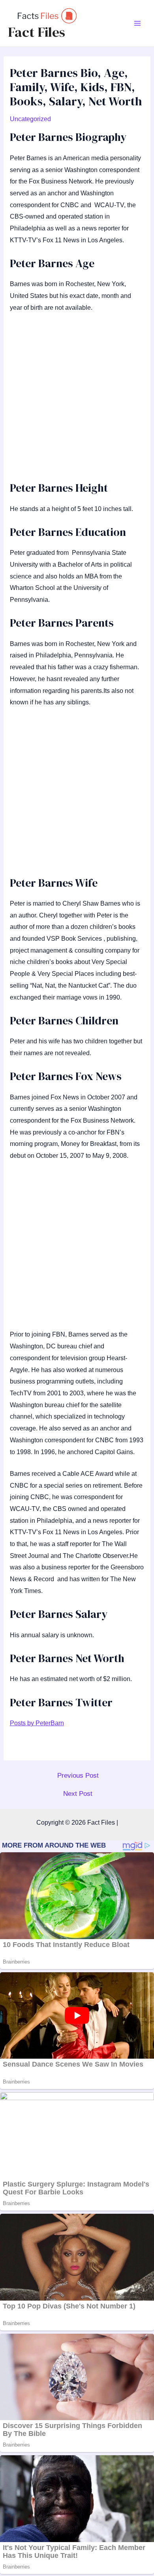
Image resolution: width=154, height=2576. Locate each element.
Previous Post (78, 1776)
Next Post (78, 1794)
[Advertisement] (77, 401)
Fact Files (37, 32)
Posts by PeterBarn (37, 1723)
